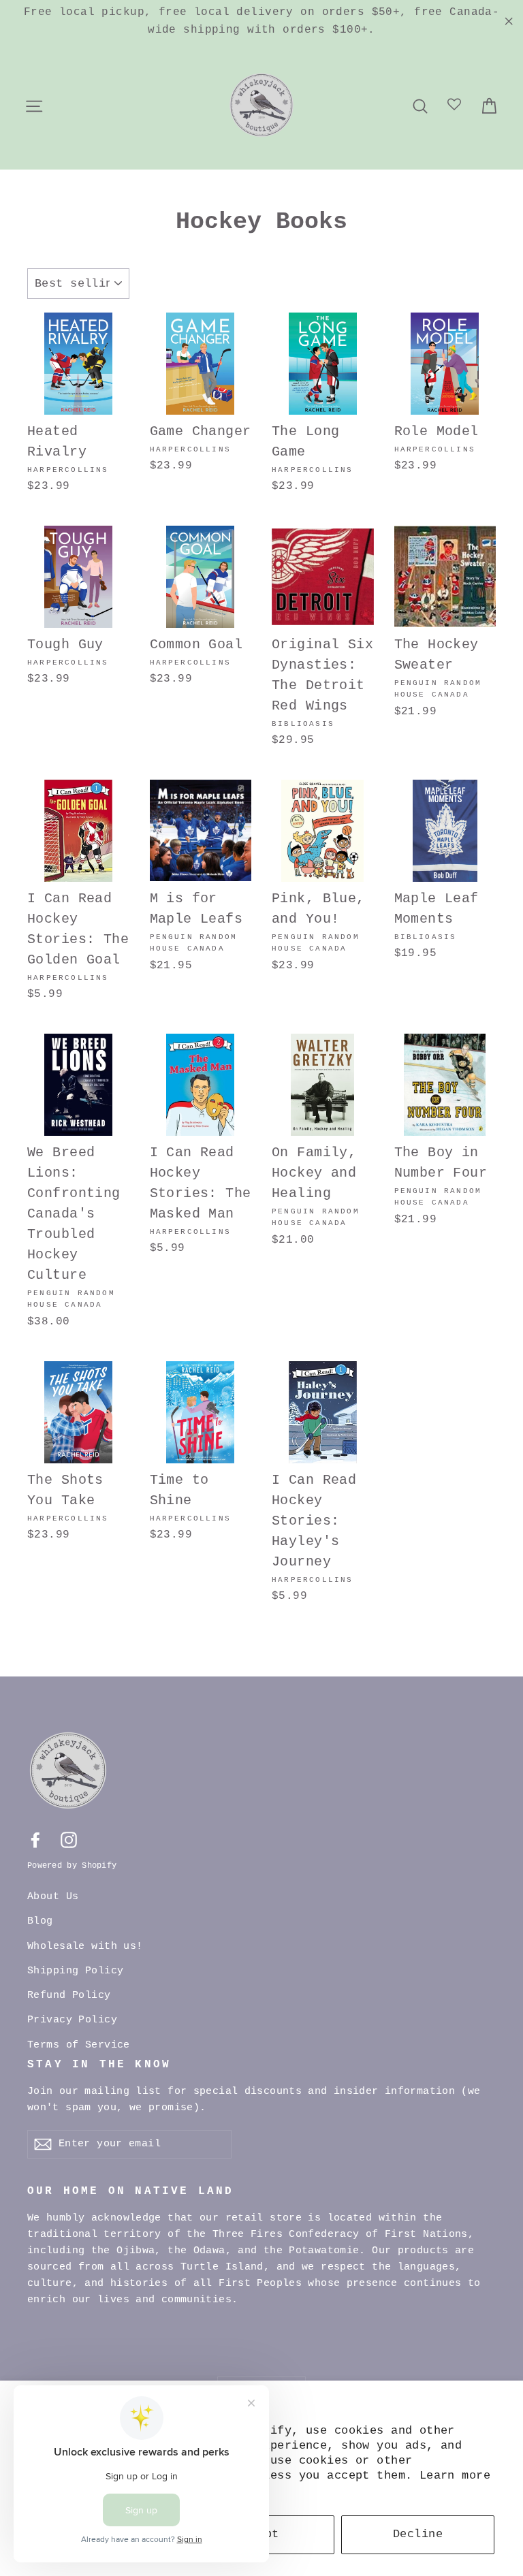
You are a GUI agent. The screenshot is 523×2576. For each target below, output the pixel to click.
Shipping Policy (75, 1971)
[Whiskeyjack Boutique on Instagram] (69, 1840)
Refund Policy (69, 1995)
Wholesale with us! (85, 1946)
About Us (53, 1897)
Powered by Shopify (72, 1866)
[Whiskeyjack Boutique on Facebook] (35, 1840)
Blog (40, 1921)
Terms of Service (79, 2045)
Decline (418, 2534)
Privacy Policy (72, 2020)
